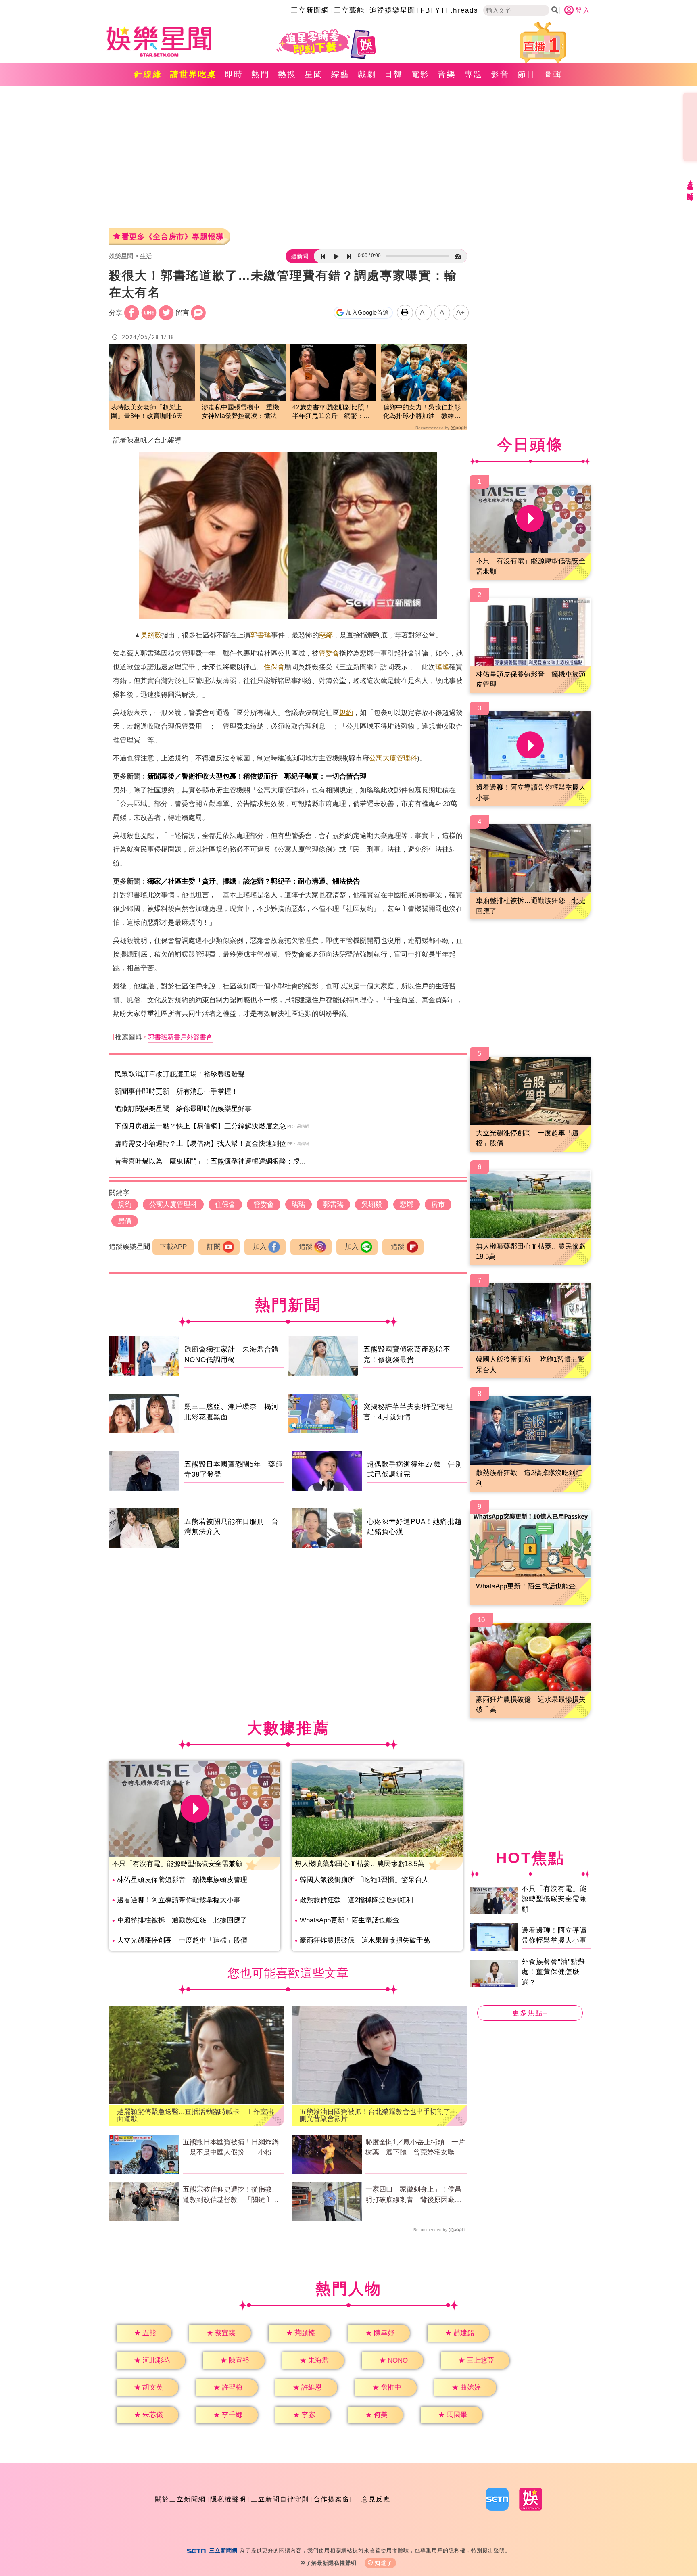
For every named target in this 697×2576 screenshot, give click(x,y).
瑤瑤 (442, 667)
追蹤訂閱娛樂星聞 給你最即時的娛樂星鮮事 (183, 1109)
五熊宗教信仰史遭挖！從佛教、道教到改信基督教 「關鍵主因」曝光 (231, 2195)
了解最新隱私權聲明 (331, 2563)
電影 (420, 74)
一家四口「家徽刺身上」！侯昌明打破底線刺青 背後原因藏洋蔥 (413, 2195)
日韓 (394, 74)
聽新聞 (300, 256)
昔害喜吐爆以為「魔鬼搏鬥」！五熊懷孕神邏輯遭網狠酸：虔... (210, 1161)
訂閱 (214, 1247)
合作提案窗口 (335, 2499)
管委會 (329, 653)
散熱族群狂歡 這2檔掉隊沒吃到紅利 (356, 1900)
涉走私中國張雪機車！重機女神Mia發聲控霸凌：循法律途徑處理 (242, 412)
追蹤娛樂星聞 (392, 10)
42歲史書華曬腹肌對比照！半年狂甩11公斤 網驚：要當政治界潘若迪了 (332, 412)
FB (425, 10)
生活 (146, 256)
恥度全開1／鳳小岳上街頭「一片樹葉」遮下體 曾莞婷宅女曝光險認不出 (415, 2148)
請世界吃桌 (193, 74)
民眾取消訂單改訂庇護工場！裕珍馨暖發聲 (180, 1074)
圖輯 (553, 74)
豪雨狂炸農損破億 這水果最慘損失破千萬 (365, 1940)
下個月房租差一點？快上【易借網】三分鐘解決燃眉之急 (200, 1126)
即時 (234, 74)
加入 (260, 1247)
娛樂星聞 (121, 256)
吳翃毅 (151, 635)
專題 (474, 74)
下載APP (173, 1247)
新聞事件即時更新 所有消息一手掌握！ (176, 1092)
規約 (346, 713)
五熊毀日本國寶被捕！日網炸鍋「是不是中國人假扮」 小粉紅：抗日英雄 (231, 2148)
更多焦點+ (530, 2013)
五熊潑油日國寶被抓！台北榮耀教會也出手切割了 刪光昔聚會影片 (379, 2115)
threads (464, 10)
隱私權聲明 (228, 2499)
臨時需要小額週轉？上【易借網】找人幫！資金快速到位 (200, 1144)
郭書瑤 (261, 635)
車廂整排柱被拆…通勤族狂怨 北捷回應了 (182, 1920)
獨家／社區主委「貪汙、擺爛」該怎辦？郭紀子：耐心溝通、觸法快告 (254, 881)
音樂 (447, 74)
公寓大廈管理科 (393, 758)
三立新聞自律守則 (280, 2499)
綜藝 (340, 74)
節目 (527, 74)
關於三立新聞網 (180, 2499)
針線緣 (148, 74)
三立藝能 (349, 10)
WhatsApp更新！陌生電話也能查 (350, 1920)
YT (440, 10)
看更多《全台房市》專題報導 (173, 237)
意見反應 (376, 2499)
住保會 (274, 667)
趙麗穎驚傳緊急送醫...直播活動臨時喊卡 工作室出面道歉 (195, 2115)
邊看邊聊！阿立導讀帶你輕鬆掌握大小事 (179, 1900)
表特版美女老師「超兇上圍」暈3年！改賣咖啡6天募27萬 (150, 412)
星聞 (314, 74)
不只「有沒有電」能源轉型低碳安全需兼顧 (177, 1864)
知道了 (384, 2563)
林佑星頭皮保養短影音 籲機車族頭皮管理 (182, 1880)
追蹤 (306, 1247)
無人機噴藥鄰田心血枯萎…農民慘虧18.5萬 (360, 1864)
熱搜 (287, 74)
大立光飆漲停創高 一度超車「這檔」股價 (182, 1940)
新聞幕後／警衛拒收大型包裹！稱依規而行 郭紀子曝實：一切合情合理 (257, 776)
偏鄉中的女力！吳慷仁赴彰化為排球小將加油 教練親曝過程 (422, 412)
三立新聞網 (310, 10)
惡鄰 (326, 635)
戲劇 (367, 74)
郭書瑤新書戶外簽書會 (180, 1037)
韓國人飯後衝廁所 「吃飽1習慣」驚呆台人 (364, 1880)
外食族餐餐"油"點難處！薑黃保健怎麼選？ (553, 1972)
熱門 (261, 74)
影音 (500, 74)
